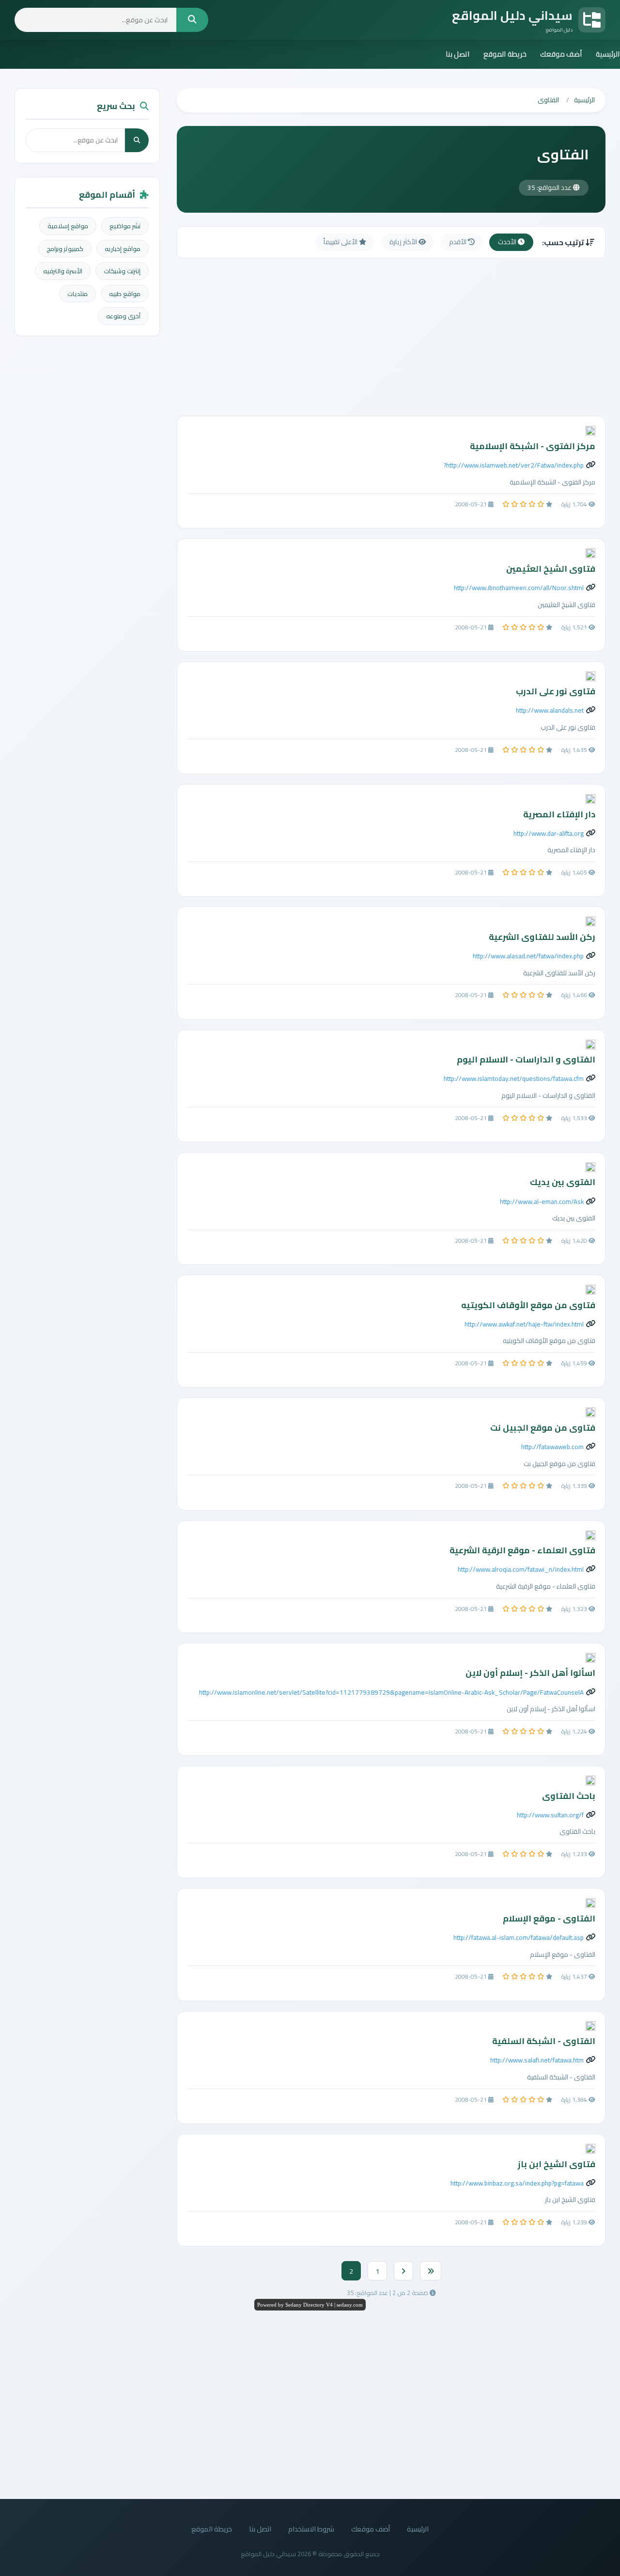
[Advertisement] (391, 338)
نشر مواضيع (125, 226)
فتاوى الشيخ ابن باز (557, 2164)
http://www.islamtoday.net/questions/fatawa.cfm (514, 1078)
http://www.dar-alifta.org (549, 833)
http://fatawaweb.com (552, 1447)
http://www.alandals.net (550, 710)
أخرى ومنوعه (123, 316)
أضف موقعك (561, 54)
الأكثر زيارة (404, 242)
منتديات (77, 294)
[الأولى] (431, 2271)
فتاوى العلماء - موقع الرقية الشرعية (522, 1550)
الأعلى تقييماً (341, 242)
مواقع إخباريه (123, 249)
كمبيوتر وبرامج (65, 249)
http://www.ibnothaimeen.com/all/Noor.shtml (519, 588)
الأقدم (458, 242)
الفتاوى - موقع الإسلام (549, 1918)
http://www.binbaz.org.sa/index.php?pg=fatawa (517, 2183)
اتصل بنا (458, 54)
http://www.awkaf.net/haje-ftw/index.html (524, 1324)
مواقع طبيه (125, 294)
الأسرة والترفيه (63, 271)
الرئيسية (608, 54)
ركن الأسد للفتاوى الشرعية (542, 937)
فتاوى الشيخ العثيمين (551, 569)
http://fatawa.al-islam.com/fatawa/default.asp (519, 1937)
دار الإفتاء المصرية (559, 814)
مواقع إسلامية (68, 226)
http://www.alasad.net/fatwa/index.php (528, 956)
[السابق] (403, 2271)
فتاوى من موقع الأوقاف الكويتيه (528, 1305)
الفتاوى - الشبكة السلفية (544, 2041)
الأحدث (508, 242)
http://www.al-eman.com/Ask (542, 1202)
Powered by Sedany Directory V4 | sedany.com (310, 2305)
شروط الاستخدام (311, 2529)
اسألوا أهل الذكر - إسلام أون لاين (530, 1673)
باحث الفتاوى (569, 1796)
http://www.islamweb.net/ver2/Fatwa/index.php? (514, 465)
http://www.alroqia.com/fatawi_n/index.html (521, 1569)
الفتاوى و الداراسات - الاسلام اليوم (526, 1059)
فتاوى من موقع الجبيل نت (543, 1428)
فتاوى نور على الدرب (556, 691)
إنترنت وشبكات (122, 271)
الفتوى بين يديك (563, 1182)
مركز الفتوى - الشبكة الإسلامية (533, 446)
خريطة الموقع (505, 54)
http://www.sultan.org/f (550, 1815)
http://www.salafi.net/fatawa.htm (537, 2060)
